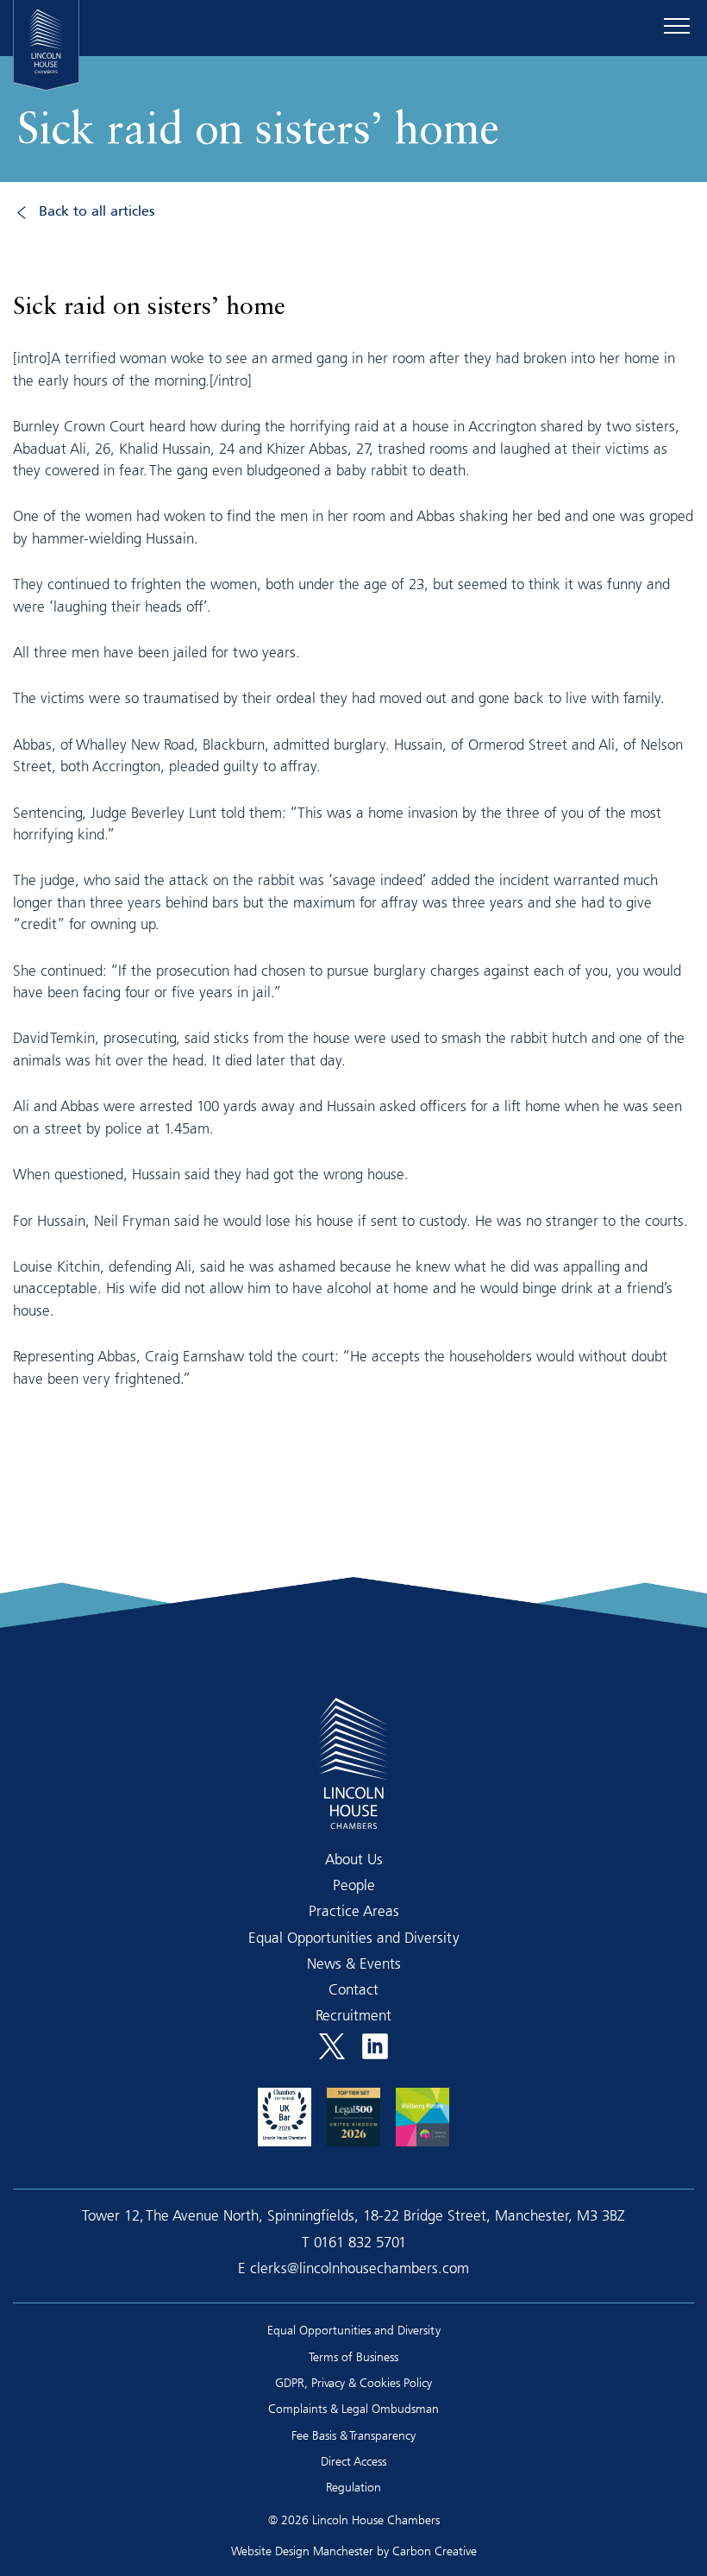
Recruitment (353, 2015)
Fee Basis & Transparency (353, 2435)
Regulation (353, 2487)
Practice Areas (354, 1910)
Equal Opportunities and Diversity (354, 1937)
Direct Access (353, 2461)
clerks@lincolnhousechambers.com (360, 2268)
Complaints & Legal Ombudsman (353, 2408)
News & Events (354, 1963)
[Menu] (677, 26)
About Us (354, 1859)
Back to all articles (97, 212)
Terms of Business (353, 2356)
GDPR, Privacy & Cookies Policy (353, 2382)
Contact (353, 1989)
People (354, 1885)
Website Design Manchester (302, 2551)
